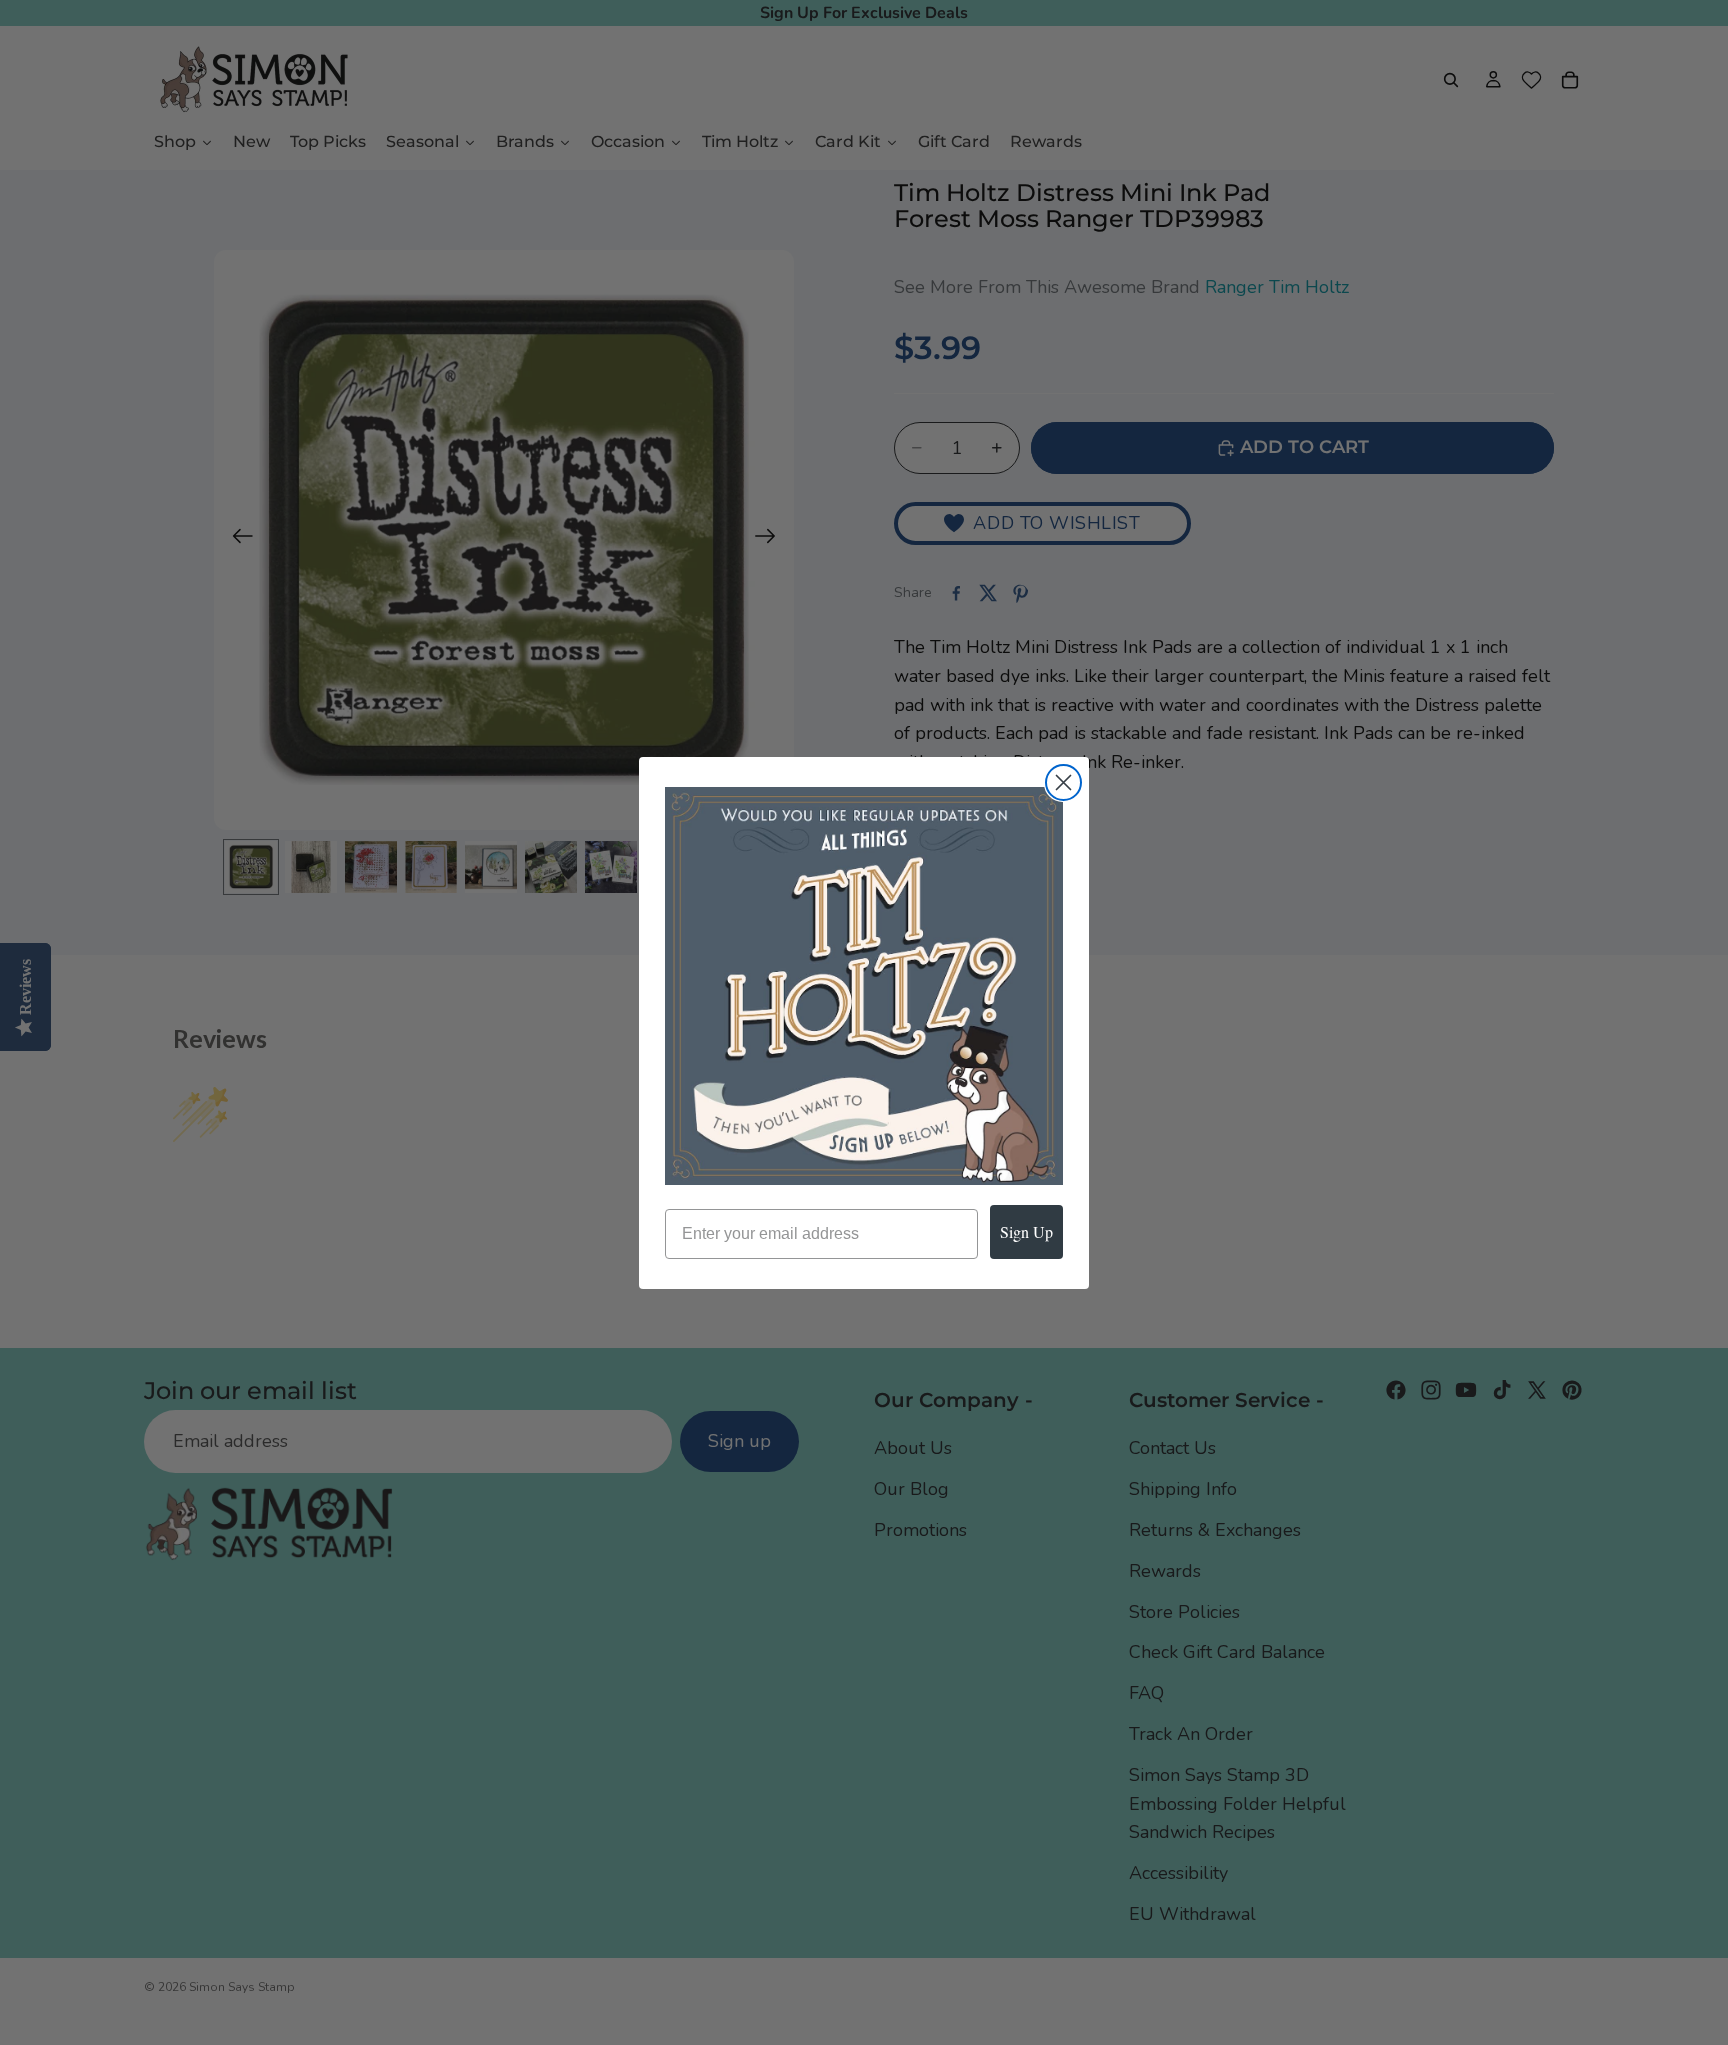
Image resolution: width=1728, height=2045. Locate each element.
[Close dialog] (1063, 782)
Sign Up (1026, 1231)
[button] (864, 986)
